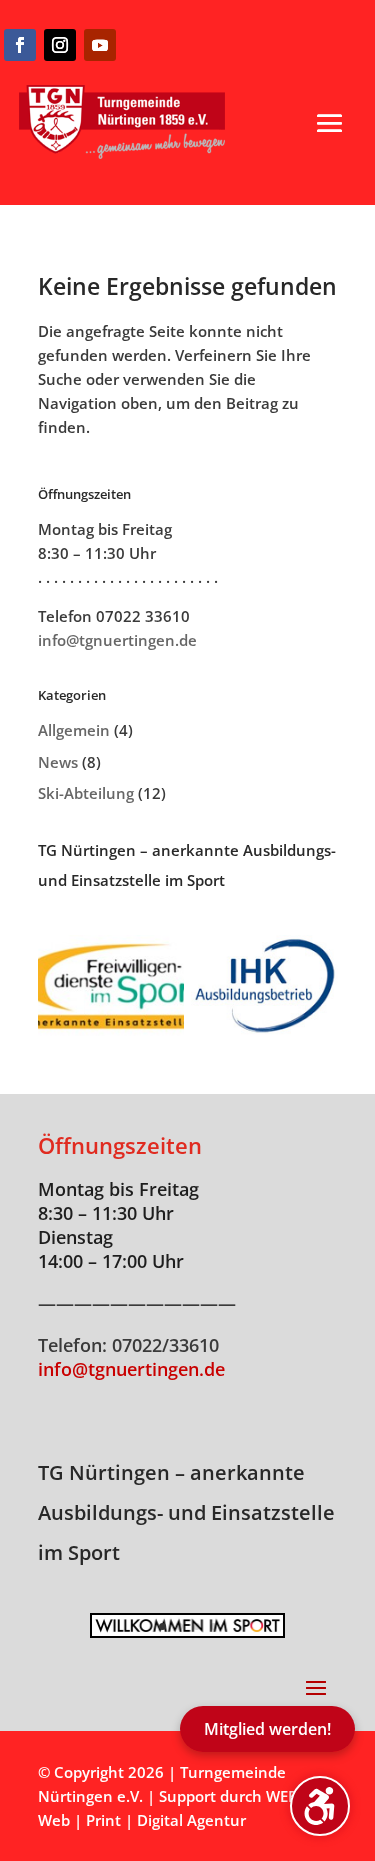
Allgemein (74, 730)
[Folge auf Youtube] (100, 45)
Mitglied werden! (267, 1729)
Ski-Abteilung (86, 793)
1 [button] (162, 1626)
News (58, 762)
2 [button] (179, 1626)
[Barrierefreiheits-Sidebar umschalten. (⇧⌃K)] (320, 1806)
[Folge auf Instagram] (60, 45)
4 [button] (213, 1626)
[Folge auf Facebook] (20, 45)
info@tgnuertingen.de (117, 640)
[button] (330, 123)
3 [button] (196, 1626)
